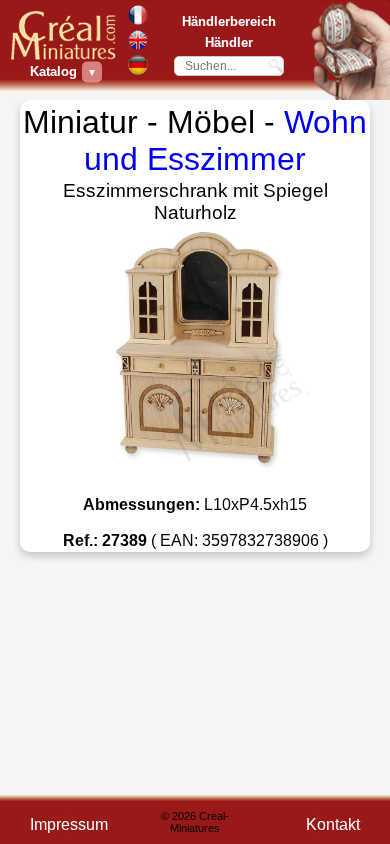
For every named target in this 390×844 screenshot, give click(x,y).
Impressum (69, 824)
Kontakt (333, 824)
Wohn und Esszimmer (225, 140)
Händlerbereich (229, 21)
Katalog (56, 71)
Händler (229, 42)
